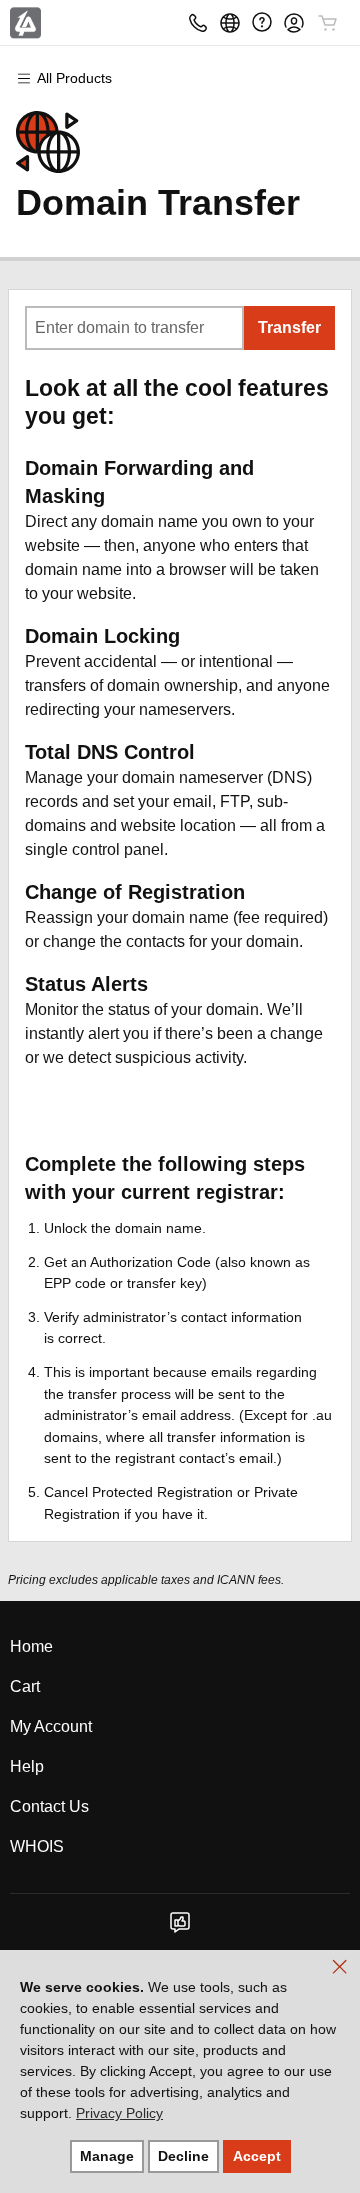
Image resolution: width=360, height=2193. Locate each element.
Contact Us (49, 1806)
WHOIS (37, 1846)
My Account (51, 1726)
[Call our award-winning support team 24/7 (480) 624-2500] (262, 22)
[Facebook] (180, 1928)
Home (31, 1646)
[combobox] (134, 328)
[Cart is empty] (328, 23)
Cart (25, 1686)
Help (27, 1766)
